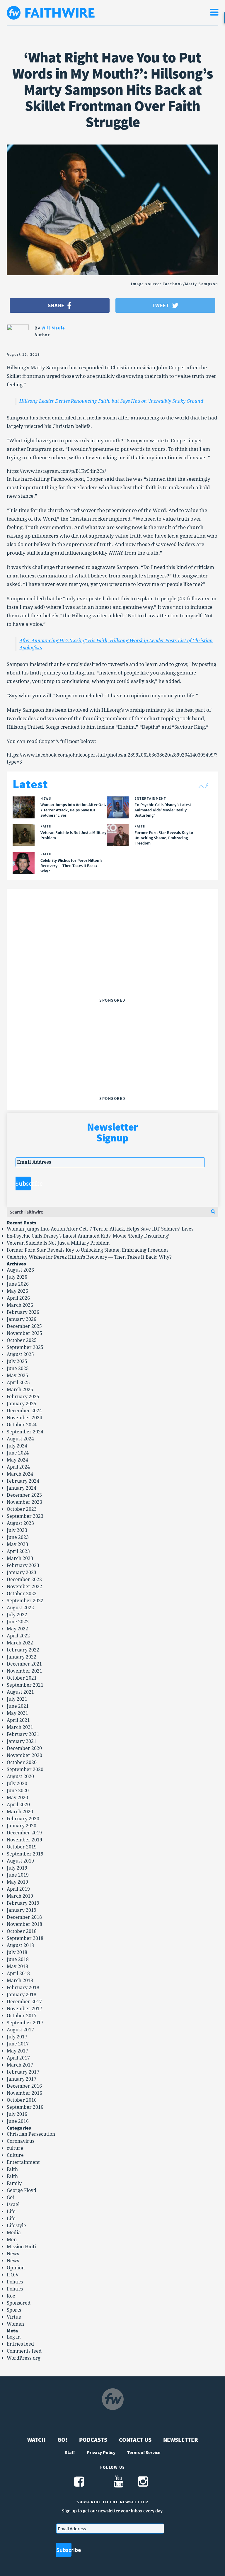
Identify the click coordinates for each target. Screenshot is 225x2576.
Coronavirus (21, 2141)
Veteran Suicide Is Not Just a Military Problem (58, 1243)
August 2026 (20, 1270)
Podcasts (93, 2440)
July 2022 (17, 1615)
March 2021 (20, 1727)
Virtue (14, 2317)
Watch (36, 2440)
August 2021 (20, 1692)
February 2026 (23, 1312)
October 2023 (22, 1509)
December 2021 (24, 1664)
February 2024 (23, 1481)
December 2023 (24, 1495)
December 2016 (24, 2086)
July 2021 (17, 1699)
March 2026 (20, 1305)
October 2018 (22, 1931)
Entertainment (23, 2162)
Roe (11, 2296)
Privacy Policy (101, 2452)
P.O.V (13, 2275)
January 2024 (22, 1488)
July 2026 (17, 1277)
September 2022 (25, 1601)
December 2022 (24, 1580)
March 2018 (20, 1981)
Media (14, 2233)
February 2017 (23, 2072)
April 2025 (18, 1383)
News (13, 2254)
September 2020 (25, 1769)
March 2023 (20, 1558)
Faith (12, 2169)
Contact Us (135, 2440)
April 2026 (18, 1298)
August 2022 (20, 1608)
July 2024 (17, 1446)
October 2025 (22, 1340)
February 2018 (23, 1988)
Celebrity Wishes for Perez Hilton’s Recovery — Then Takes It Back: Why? (89, 1257)
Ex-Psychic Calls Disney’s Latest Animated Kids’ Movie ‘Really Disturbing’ (88, 1236)
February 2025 (23, 1397)
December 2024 (24, 1411)
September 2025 (25, 1347)
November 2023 (24, 1502)
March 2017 (20, 2065)
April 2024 (18, 1467)
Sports (14, 2310)
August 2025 (20, 1354)
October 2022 (22, 1594)
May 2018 (17, 1966)
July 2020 (17, 1784)
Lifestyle (16, 2226)
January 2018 (22, 1995)
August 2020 (20, 1776)
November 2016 (24, 2093)
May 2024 (17, 1460)
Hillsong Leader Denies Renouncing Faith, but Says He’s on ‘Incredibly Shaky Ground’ (112, 401)
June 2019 (18, 1875)
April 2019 (18, 1889)
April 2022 (18, 1636)
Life (11, 2211)
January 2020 (22, 1826)
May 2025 (17, 1375)
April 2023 (18, 1551)
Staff (70, 2452)
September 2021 (25, 1685)
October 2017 (22, 2016)
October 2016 (22, 2100)
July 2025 (17, 1361)
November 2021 (24, 1671)
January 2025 (22, 1404)
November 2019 (24, 1840)
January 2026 (22, 1319)
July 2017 (17, 2037)
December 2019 (24, 1833)
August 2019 (20, 1861)
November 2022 (24, 1587)
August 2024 (20, 1439)
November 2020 (24, 1755)
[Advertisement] (112, 959)
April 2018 (18, 1973)
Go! (10, 2197)
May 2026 (17, 1291)
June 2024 (18, 1453)
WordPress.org (24, 2358)
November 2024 (24, 1418)
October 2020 (22, 1762)
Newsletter (181, 2440)
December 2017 (24, 2002)
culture (15, 2148)
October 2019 (22, 1847)
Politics (15, 2282)
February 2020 (23, 1819)
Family (14, 2183)
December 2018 (24, 1917)
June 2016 (18, 2121)
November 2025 (24, 1333)
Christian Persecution (31, 2134)
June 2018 (18, 1959)
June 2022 (18, 1622)
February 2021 (23, 1734)
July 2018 (17, 1952)
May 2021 (17, 1713)
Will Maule (53, 328)
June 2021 (18, 1706)
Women (15, 2324)
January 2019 (22, 1910)
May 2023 (17, 1544)
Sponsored (19, 2303)
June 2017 (18, 2044)
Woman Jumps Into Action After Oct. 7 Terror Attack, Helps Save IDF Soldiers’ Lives (100, 1229)
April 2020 (18, 1805)
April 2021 (18, 1720)
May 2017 (17, 2051)
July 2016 (17, 2114)
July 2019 (17, 1868)
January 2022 (22, 1657)
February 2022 (23, 1650)
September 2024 (25, 1432)
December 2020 (24, 1748)
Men (12, 2240)
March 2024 (20, 1474)
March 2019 (20, 1896)
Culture (15, 2155)
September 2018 (25, 1938)
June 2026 (18, 1284)
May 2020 (17, 1798)
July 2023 (17, 1530)
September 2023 (25, 1516)
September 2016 (25, 2107)
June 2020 (18, 1791)
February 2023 (23, 1565)
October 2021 (22, 1678)
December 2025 (24, 1326)
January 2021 (22, 1741)
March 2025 (20, 1390)
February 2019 (23, 1903)
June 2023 (18, 1537)
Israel (13, 2204)
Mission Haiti (21, 2247)
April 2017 (18, 2058)
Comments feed (24, 2351)
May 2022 (17, 1629)
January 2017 (22, 2079)
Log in (14, 2337)
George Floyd (22, 2190)
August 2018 (20, 1945)
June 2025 (18, 1368)
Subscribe (23, 1184)
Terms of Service (144, 2452)
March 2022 (20, 1643)
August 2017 (20, 2030)
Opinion (16, 2268)
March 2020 (20, 1812)
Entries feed (20, 2344)
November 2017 (24, 2009)
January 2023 (22, 1572)
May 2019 (17, 1882)
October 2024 (22, 1425)
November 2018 (24, 1924)
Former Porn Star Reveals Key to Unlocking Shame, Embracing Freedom (87, 1250)
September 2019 (25, 1854)
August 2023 (20, 1523)
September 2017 (25, 2023)
